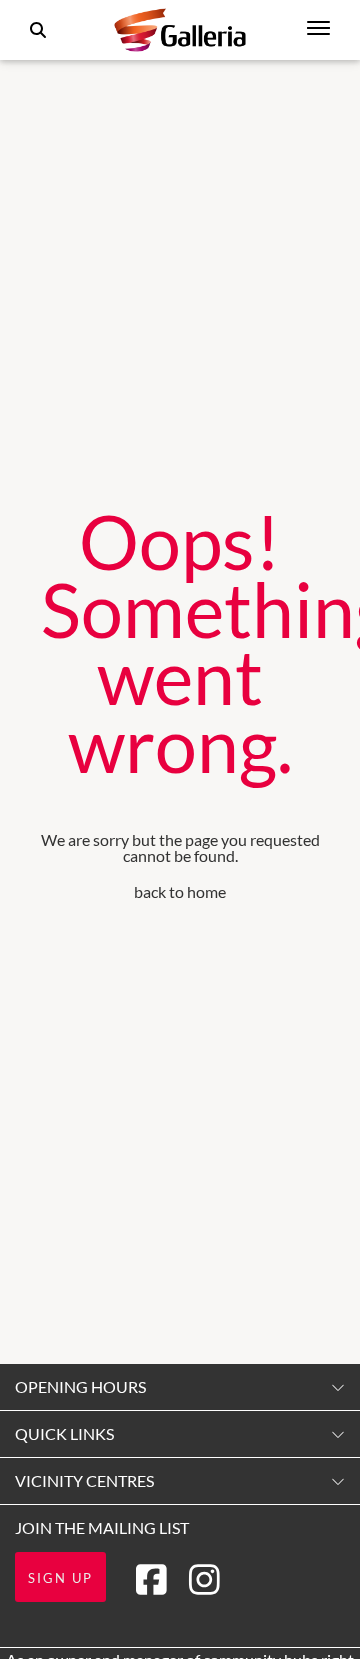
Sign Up (60, 1578)
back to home (180, 891)
